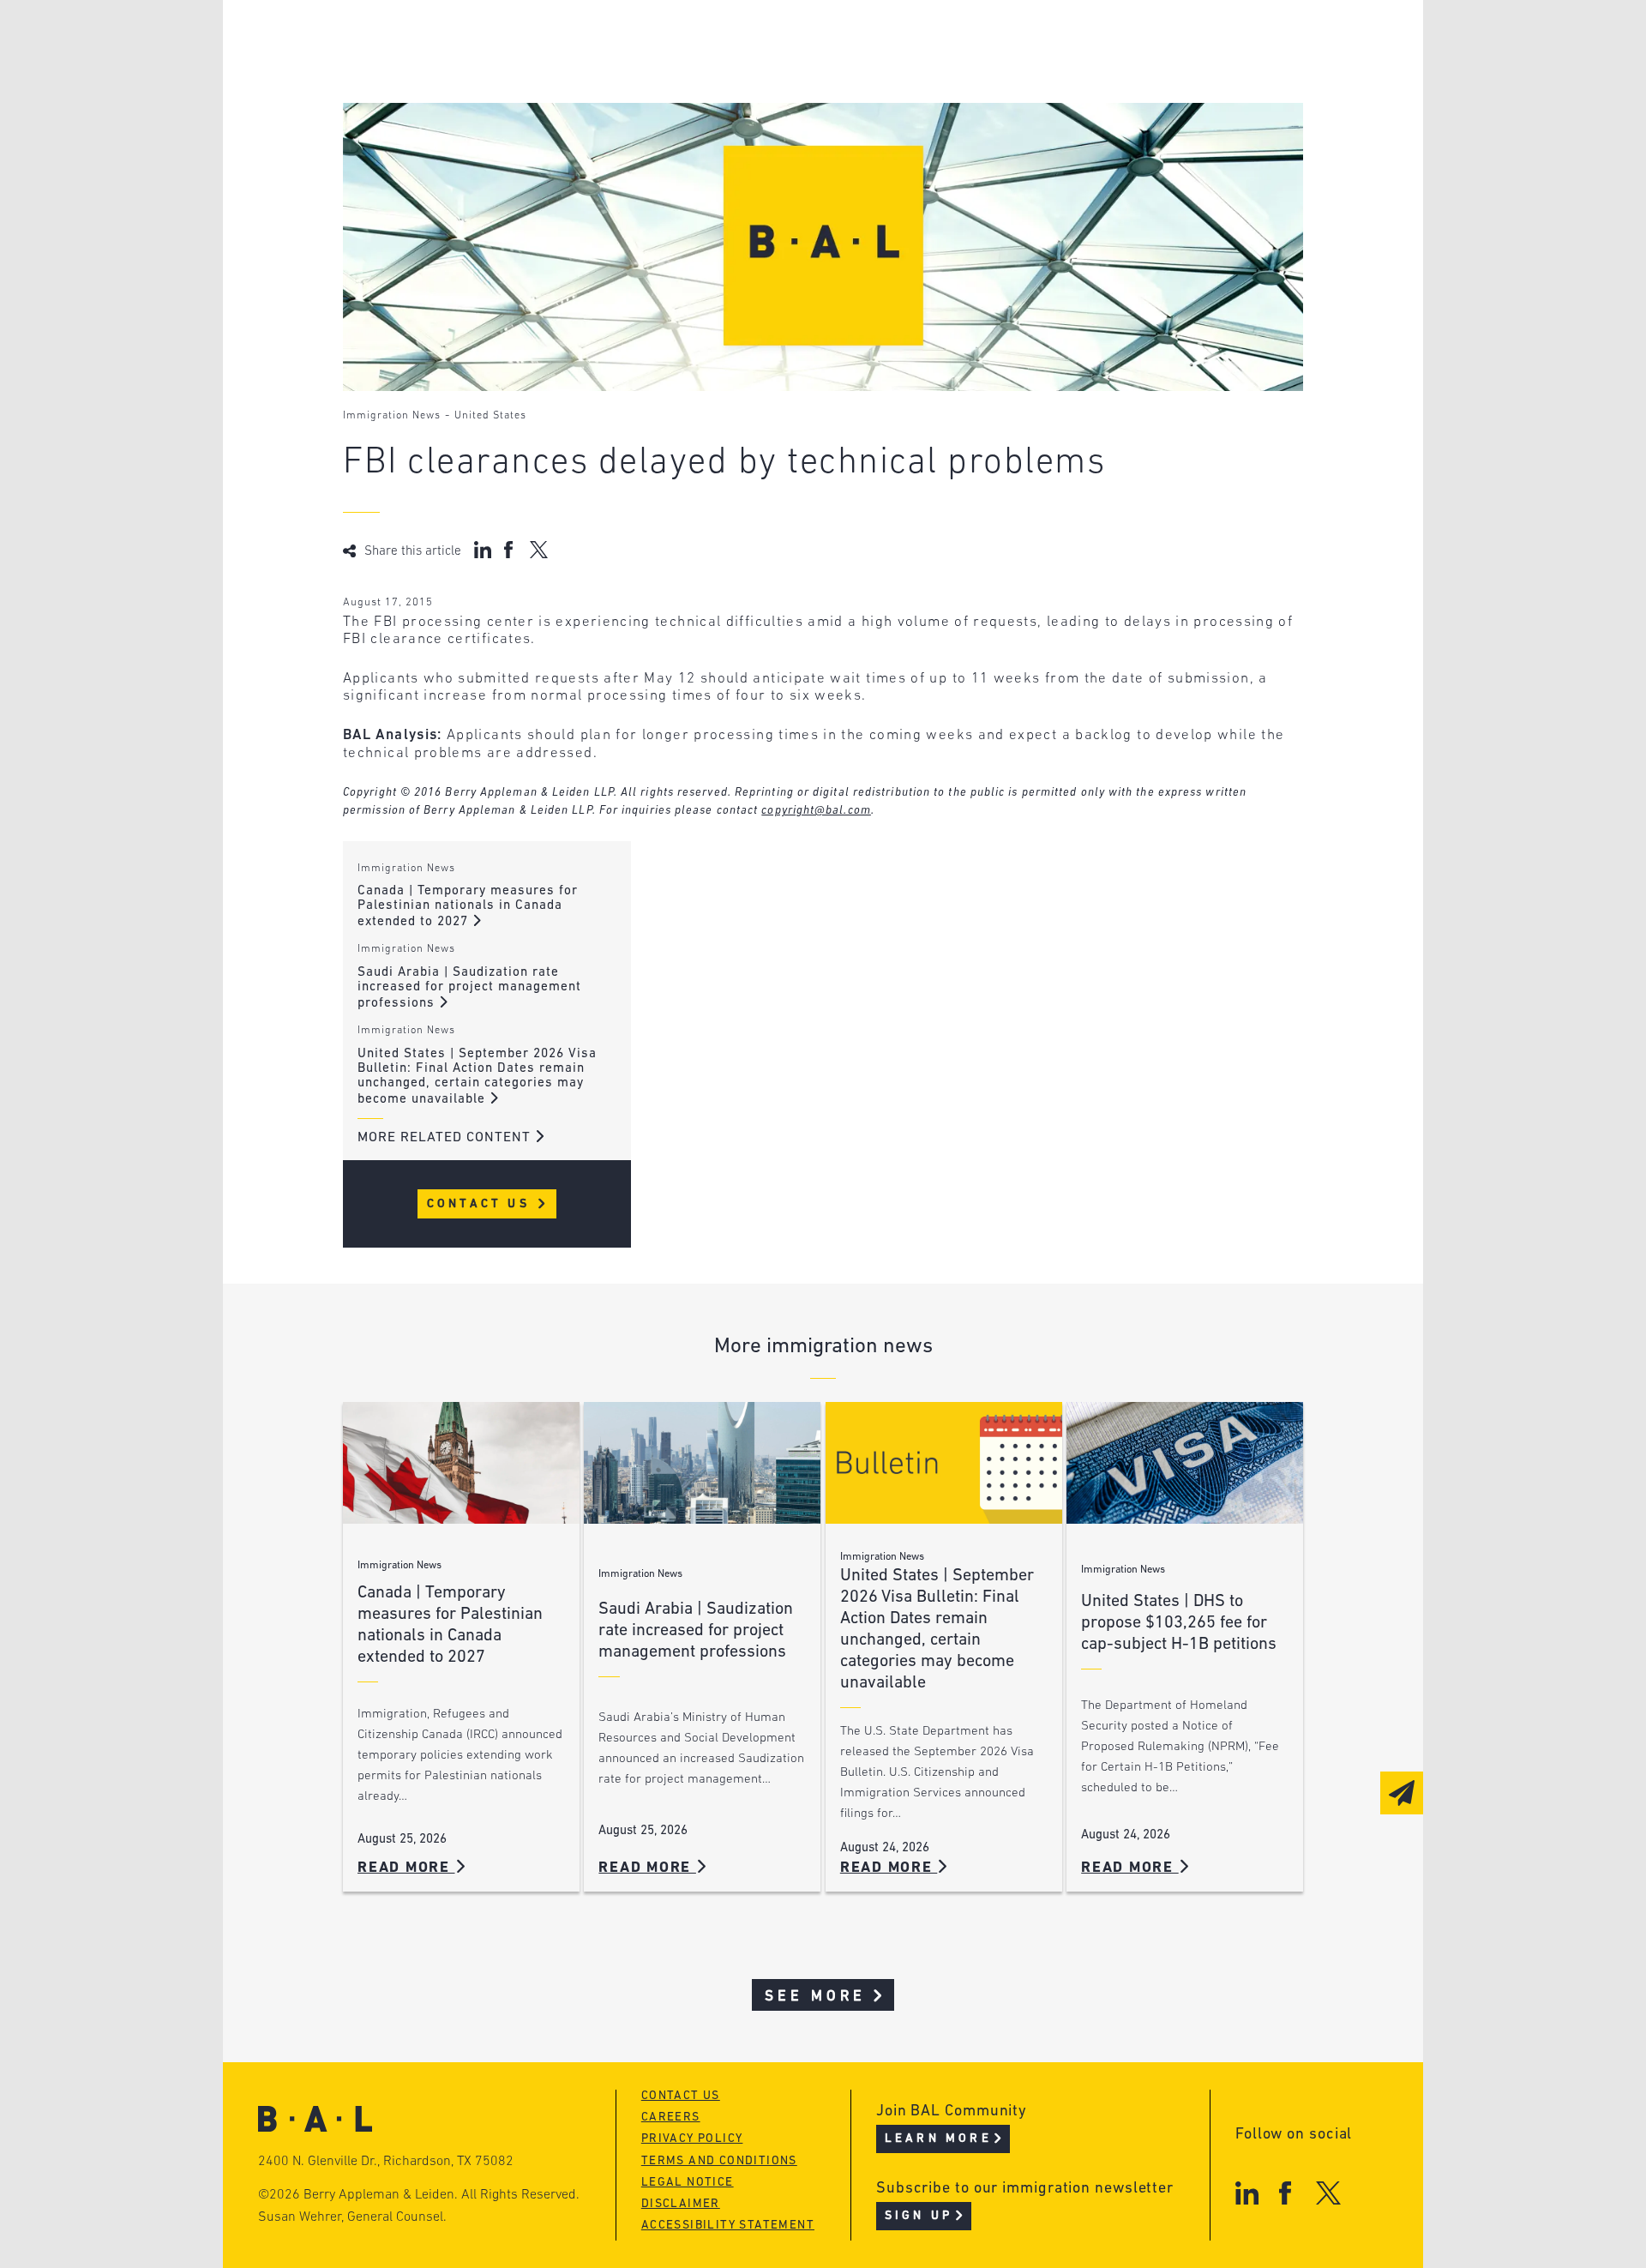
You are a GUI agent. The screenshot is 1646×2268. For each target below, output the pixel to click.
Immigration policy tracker (777, 73)
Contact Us (481, 1204)
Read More (406, 1868)
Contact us (681, 2096)
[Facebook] (1285, 2193)
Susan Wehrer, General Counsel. (352, 2217)
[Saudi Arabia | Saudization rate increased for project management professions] (702, 1463)
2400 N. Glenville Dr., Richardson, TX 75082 (386, 2162)
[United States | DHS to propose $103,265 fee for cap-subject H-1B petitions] (1185, 1463)
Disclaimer (681, 2204)
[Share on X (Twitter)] (539, 550)
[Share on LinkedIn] (483, 550)
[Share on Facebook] (511, 550)
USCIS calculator (736, 138)
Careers (440, 138)
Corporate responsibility (507, 73)
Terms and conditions (719, 2161)
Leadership (453, 41)
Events (695, 106)
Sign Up (919, 2216)
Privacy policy (692, 2139)
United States (490, 416)
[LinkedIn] (1247, 2193)
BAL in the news (473, 106)
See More (816, 1997)
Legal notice (688, 2183)
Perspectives (720, 41)
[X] (1328, 2193)
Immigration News (392, 416)
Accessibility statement (728, 2226)
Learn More (938, 2139)
